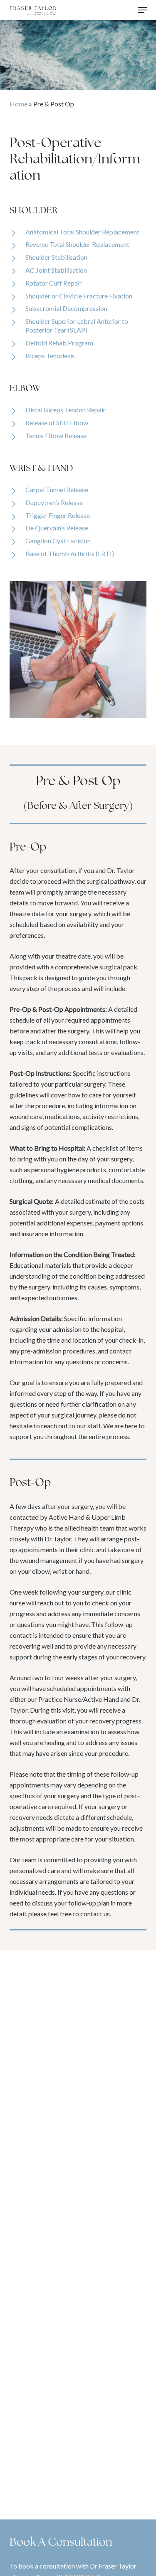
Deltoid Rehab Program (59, 343)
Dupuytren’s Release (54, 502)
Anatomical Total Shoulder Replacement (82, 232)
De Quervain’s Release (57, 528)
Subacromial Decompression (66, 308)
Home (19, 104)
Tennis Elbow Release (56, 435)
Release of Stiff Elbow (57, 423)
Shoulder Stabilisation (56, 257)
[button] (142, 10)
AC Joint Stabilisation (56, 270)
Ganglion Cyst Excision (58, 541)
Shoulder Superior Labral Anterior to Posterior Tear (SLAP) (77, 325)
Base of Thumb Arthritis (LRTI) (70, 553)
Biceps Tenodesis (50, 356)
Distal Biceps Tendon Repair (66, 410)
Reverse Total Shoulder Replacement (77, 244)
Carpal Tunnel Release (57, 489)
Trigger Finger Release (58, 515)
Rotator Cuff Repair (54, 283)
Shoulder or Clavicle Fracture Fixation (79, 296)
